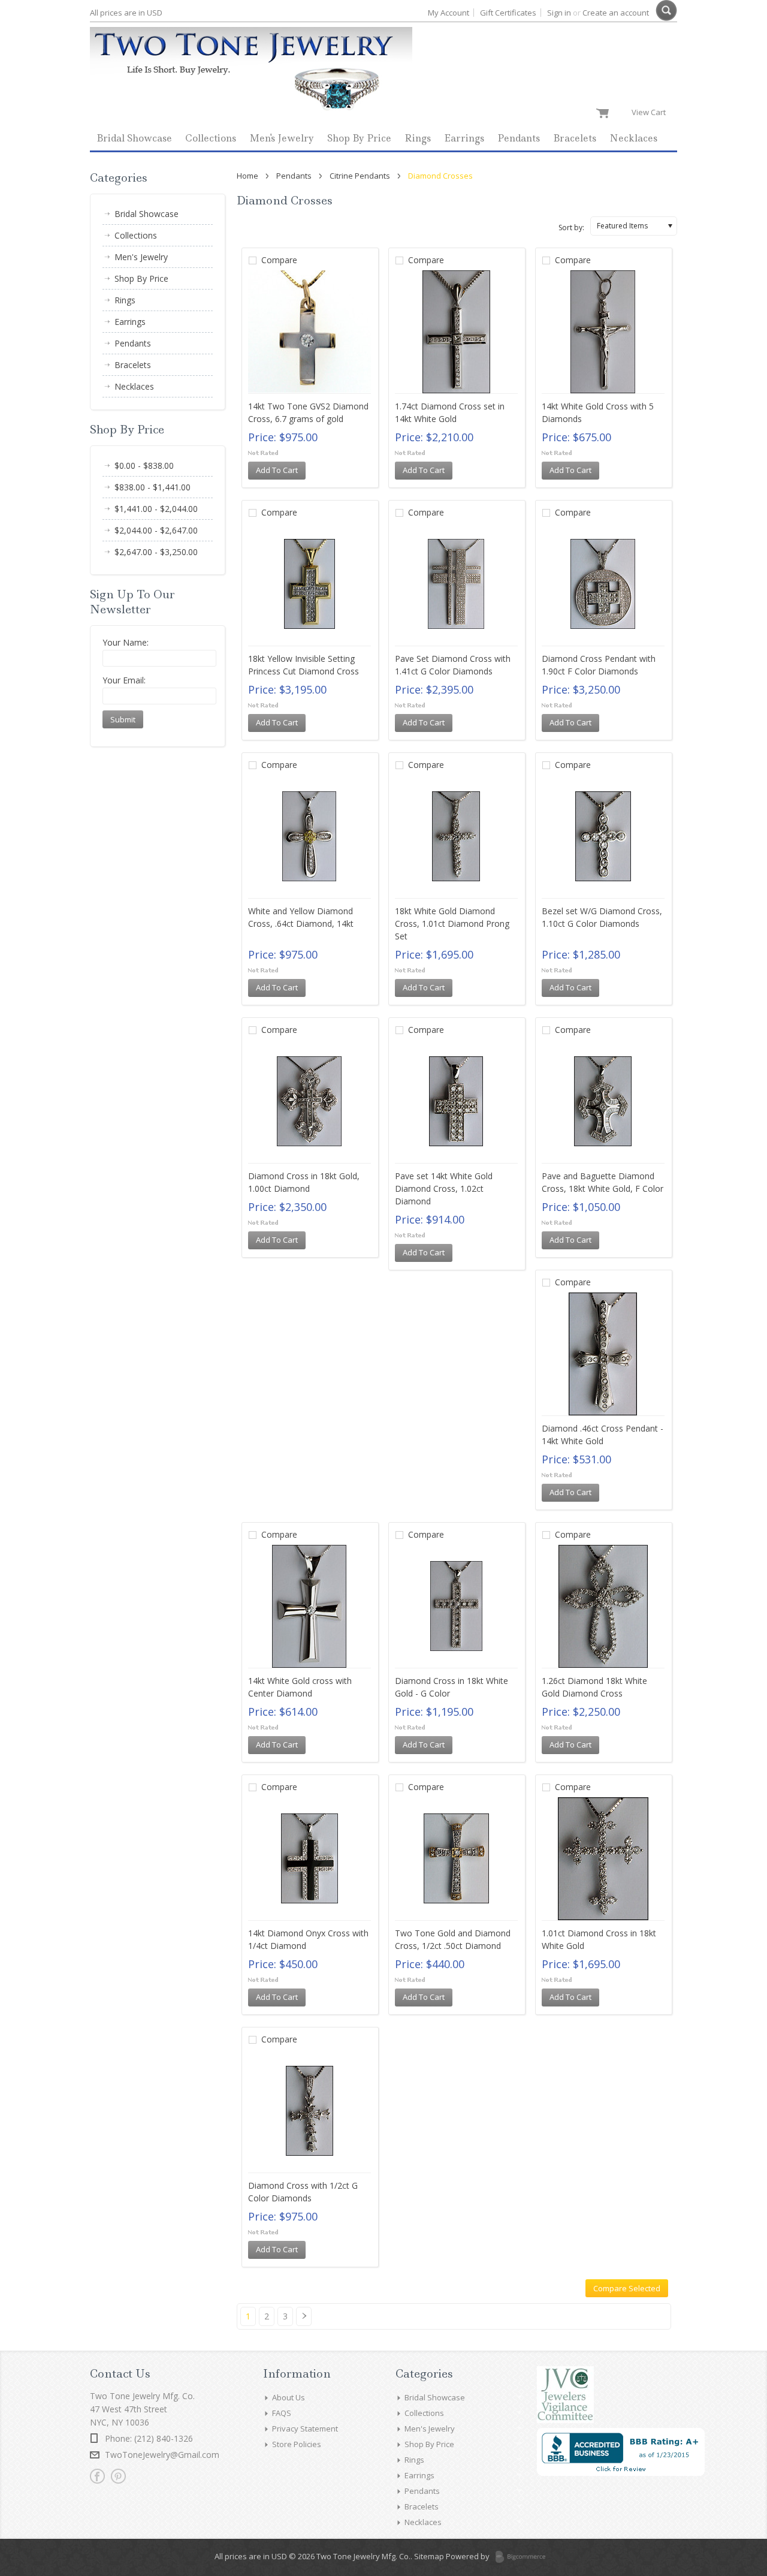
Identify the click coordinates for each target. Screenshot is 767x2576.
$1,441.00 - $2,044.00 (156, 509)
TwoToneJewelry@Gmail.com (162, 2455)
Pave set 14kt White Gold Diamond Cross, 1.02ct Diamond (444, 1188)
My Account (449, 13)
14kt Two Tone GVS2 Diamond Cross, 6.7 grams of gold (308, 412)
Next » (307, 2321)
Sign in (559, 13)
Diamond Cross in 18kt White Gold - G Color (452, 1687)
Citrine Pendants (360, 176)
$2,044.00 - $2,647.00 (156, 530)
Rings (418, 138)
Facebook (97, 2476)
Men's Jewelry (282, 138)
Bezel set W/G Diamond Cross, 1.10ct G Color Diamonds (602, 917)
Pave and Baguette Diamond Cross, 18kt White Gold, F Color (603, 1182)
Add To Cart (277, 470)
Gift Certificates (508, 13)
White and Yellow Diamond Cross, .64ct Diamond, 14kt (301, 917)
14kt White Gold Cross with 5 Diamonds (598, 412)
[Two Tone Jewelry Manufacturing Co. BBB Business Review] (621, 2473)
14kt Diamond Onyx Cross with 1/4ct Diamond (308, 1939)
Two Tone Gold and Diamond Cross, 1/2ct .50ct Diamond (453, 1939)
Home (247, 176)
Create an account (616, 13)
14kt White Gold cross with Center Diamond (300, 1687)
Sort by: (571, 228)
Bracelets (575, 138)
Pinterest (118, 2476)
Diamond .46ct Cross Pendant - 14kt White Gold (603, 1435)
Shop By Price (359, 138)
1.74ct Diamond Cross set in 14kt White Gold (450, 412)
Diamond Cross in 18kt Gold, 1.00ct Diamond (304, 1182)
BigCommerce (524, 2557)
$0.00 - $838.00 (144, 466)
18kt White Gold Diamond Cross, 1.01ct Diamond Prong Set (452, 924)
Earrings (464, 138)
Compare (279, 260)
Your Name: (126, 642)
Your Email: (124, 680)
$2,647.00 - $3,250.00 (156, 552)
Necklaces (633, 138)
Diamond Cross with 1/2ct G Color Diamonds (303, 2192)
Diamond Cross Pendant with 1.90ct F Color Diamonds (599, 665)
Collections (211, 138)
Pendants (519, 138)
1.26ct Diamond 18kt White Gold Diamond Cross (594, 1687)
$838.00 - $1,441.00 (153, 487)
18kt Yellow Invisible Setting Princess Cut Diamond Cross (304, 665)
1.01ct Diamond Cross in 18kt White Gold (599, 1939)
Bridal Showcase (134, 138)
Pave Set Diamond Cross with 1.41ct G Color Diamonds (453, 665)
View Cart (651, 112)
